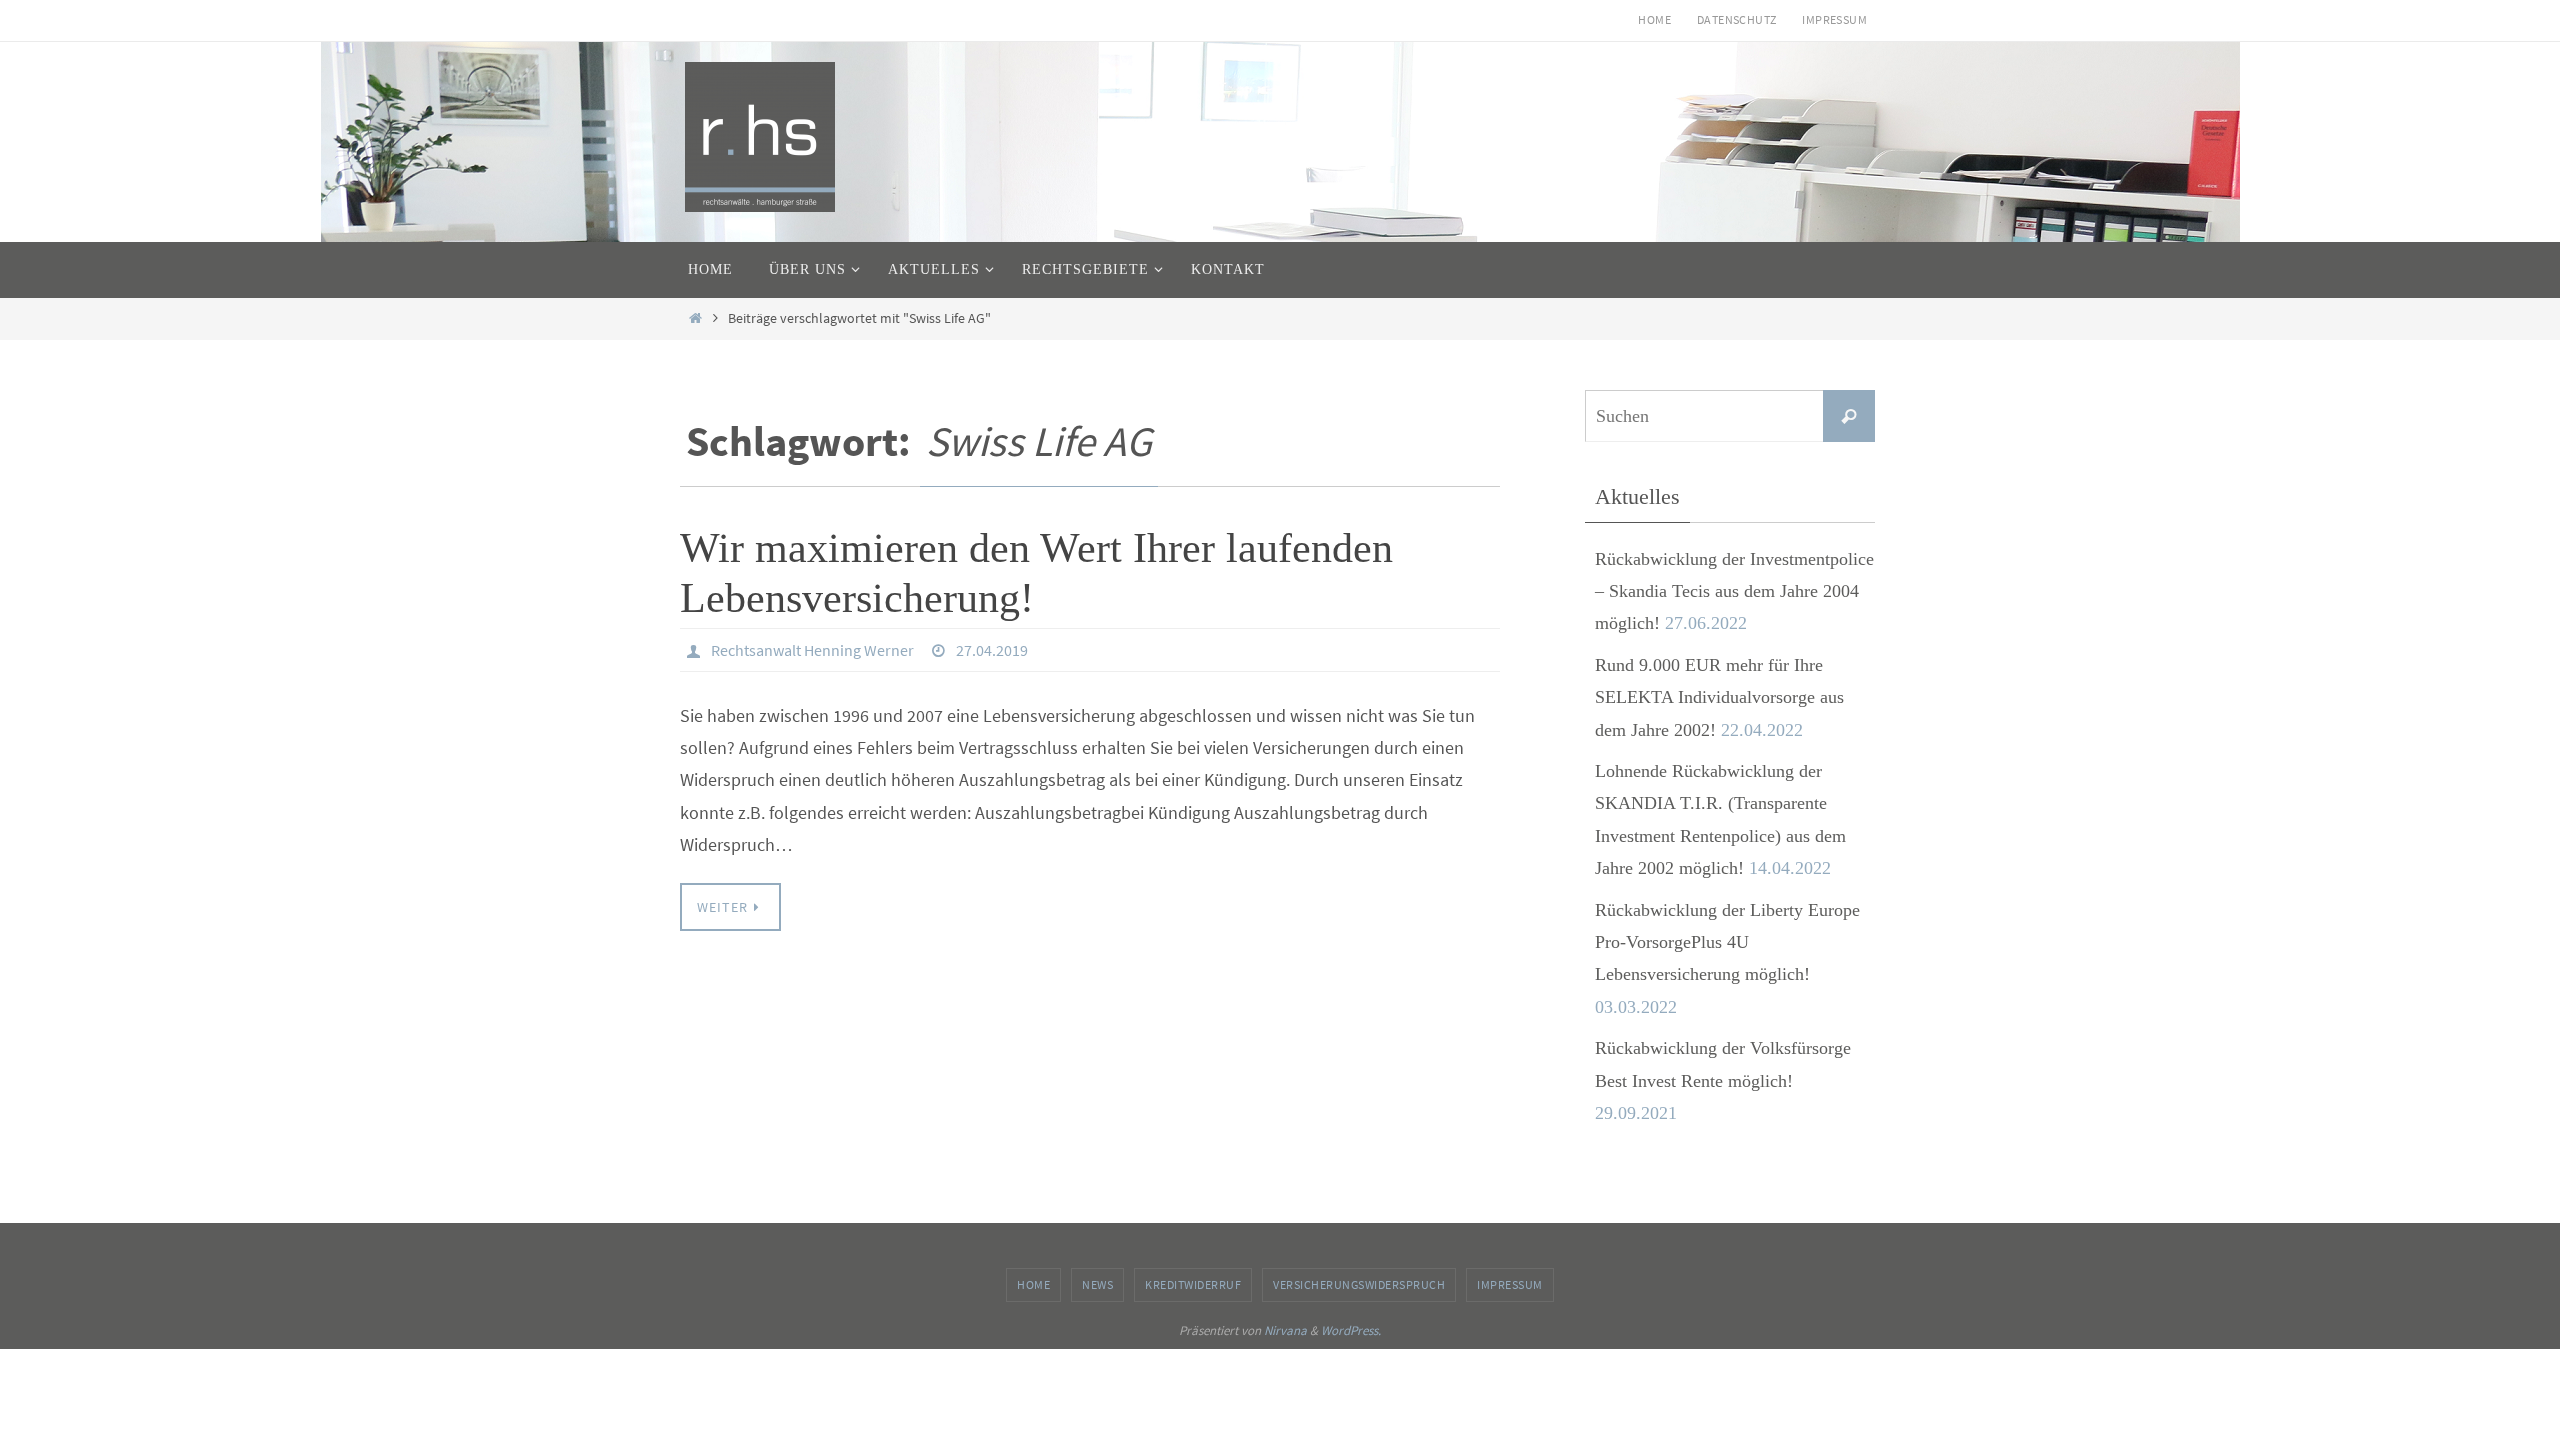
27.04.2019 (992, 650)
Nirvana (1285, 1330)
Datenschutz (1736, 19)
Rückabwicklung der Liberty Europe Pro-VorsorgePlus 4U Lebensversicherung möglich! (1727, 942)
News (1097, 1284)
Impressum (1834, 19)
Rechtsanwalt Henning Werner (812, 650)
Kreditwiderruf (1193, 1284)
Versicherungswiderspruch (1359, 1284)
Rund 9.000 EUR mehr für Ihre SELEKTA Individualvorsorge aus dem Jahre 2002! (1719, 697)
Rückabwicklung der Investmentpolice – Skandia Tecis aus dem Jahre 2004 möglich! (1734, 591)
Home (1654, 19)
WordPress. (1351, 1330)
